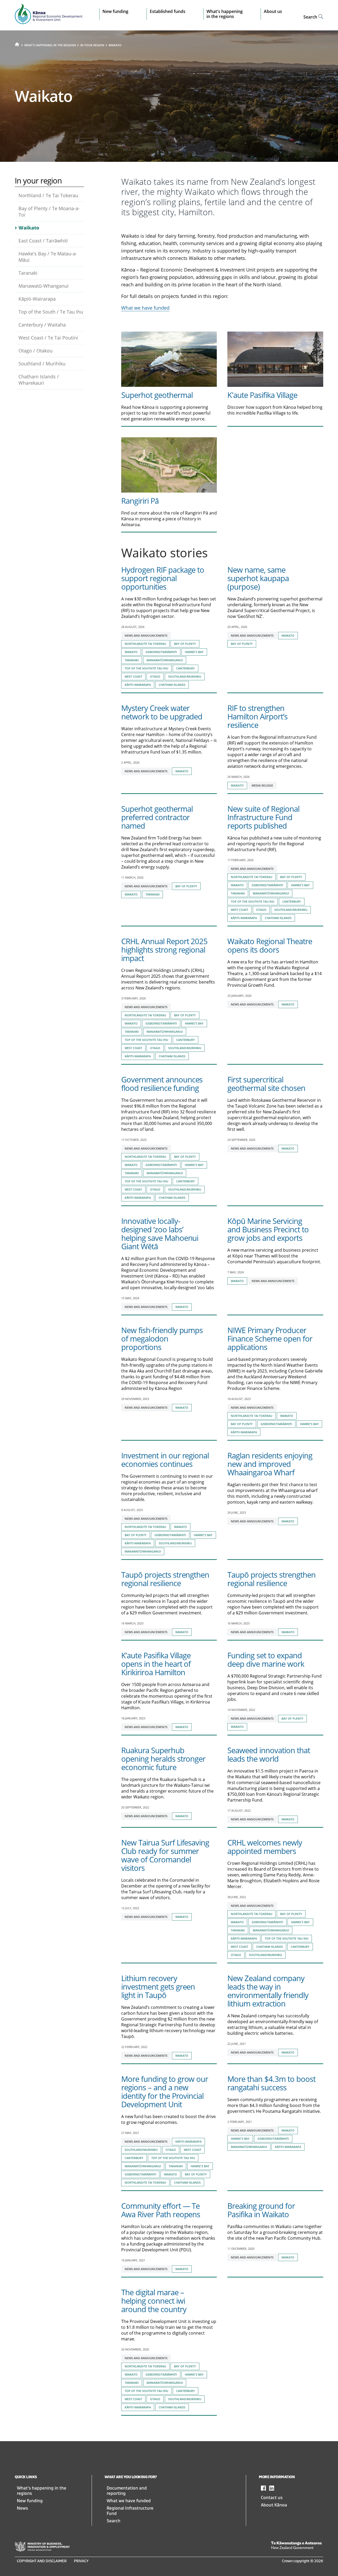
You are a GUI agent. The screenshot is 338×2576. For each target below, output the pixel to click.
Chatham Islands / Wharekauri (39, 380)
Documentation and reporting (127, 2491)
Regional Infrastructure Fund (130, 2511)
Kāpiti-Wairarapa (37, 299)
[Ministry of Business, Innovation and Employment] (42, 2546)
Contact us (272, 2498)
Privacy (81, 2561)
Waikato (115, 45)
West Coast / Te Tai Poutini (48, 338)
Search (114, 2521)
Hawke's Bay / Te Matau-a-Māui (48, 257)
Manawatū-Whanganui (44, 286)
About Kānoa (274, 2505)
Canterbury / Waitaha (42, 325)
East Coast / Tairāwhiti (43, 241)
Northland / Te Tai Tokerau (48, 195)
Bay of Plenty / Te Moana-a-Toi (49, 212)
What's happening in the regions (50, 45)
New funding (30, 2501)
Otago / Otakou (36, 351)
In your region (92, 45)
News (22, 2508)
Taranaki (28, 273)
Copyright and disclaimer (42, 2561)
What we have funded (145, 308)
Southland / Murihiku (42, 364)
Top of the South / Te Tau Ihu (51, 312)
